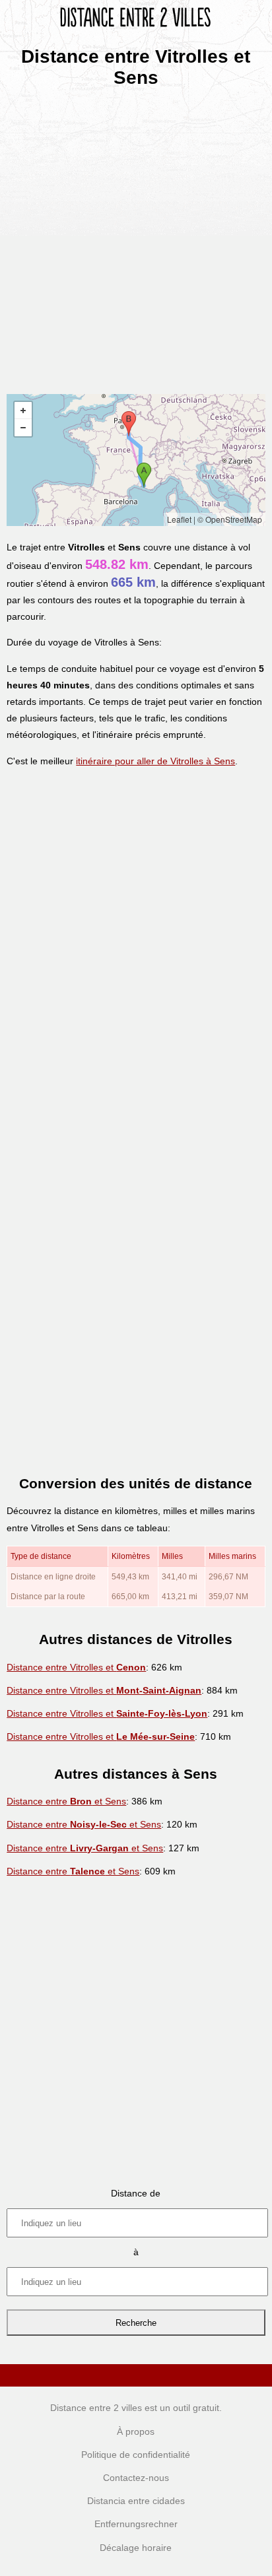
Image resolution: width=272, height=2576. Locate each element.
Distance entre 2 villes (96, 2408)
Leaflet (179, 519)
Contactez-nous (136, 2478)
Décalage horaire (136, 2548)
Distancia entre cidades (136, 2501)
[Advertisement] (136, 236)
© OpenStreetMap (230, 519)
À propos (136, 2431)
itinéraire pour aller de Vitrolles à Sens (155, 761)
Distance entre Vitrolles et (76, 1667)
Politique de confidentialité (136, 2455)
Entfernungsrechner (136, 2524)
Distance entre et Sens (66, 1801)
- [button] (23, 428)
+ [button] (23, 411)
